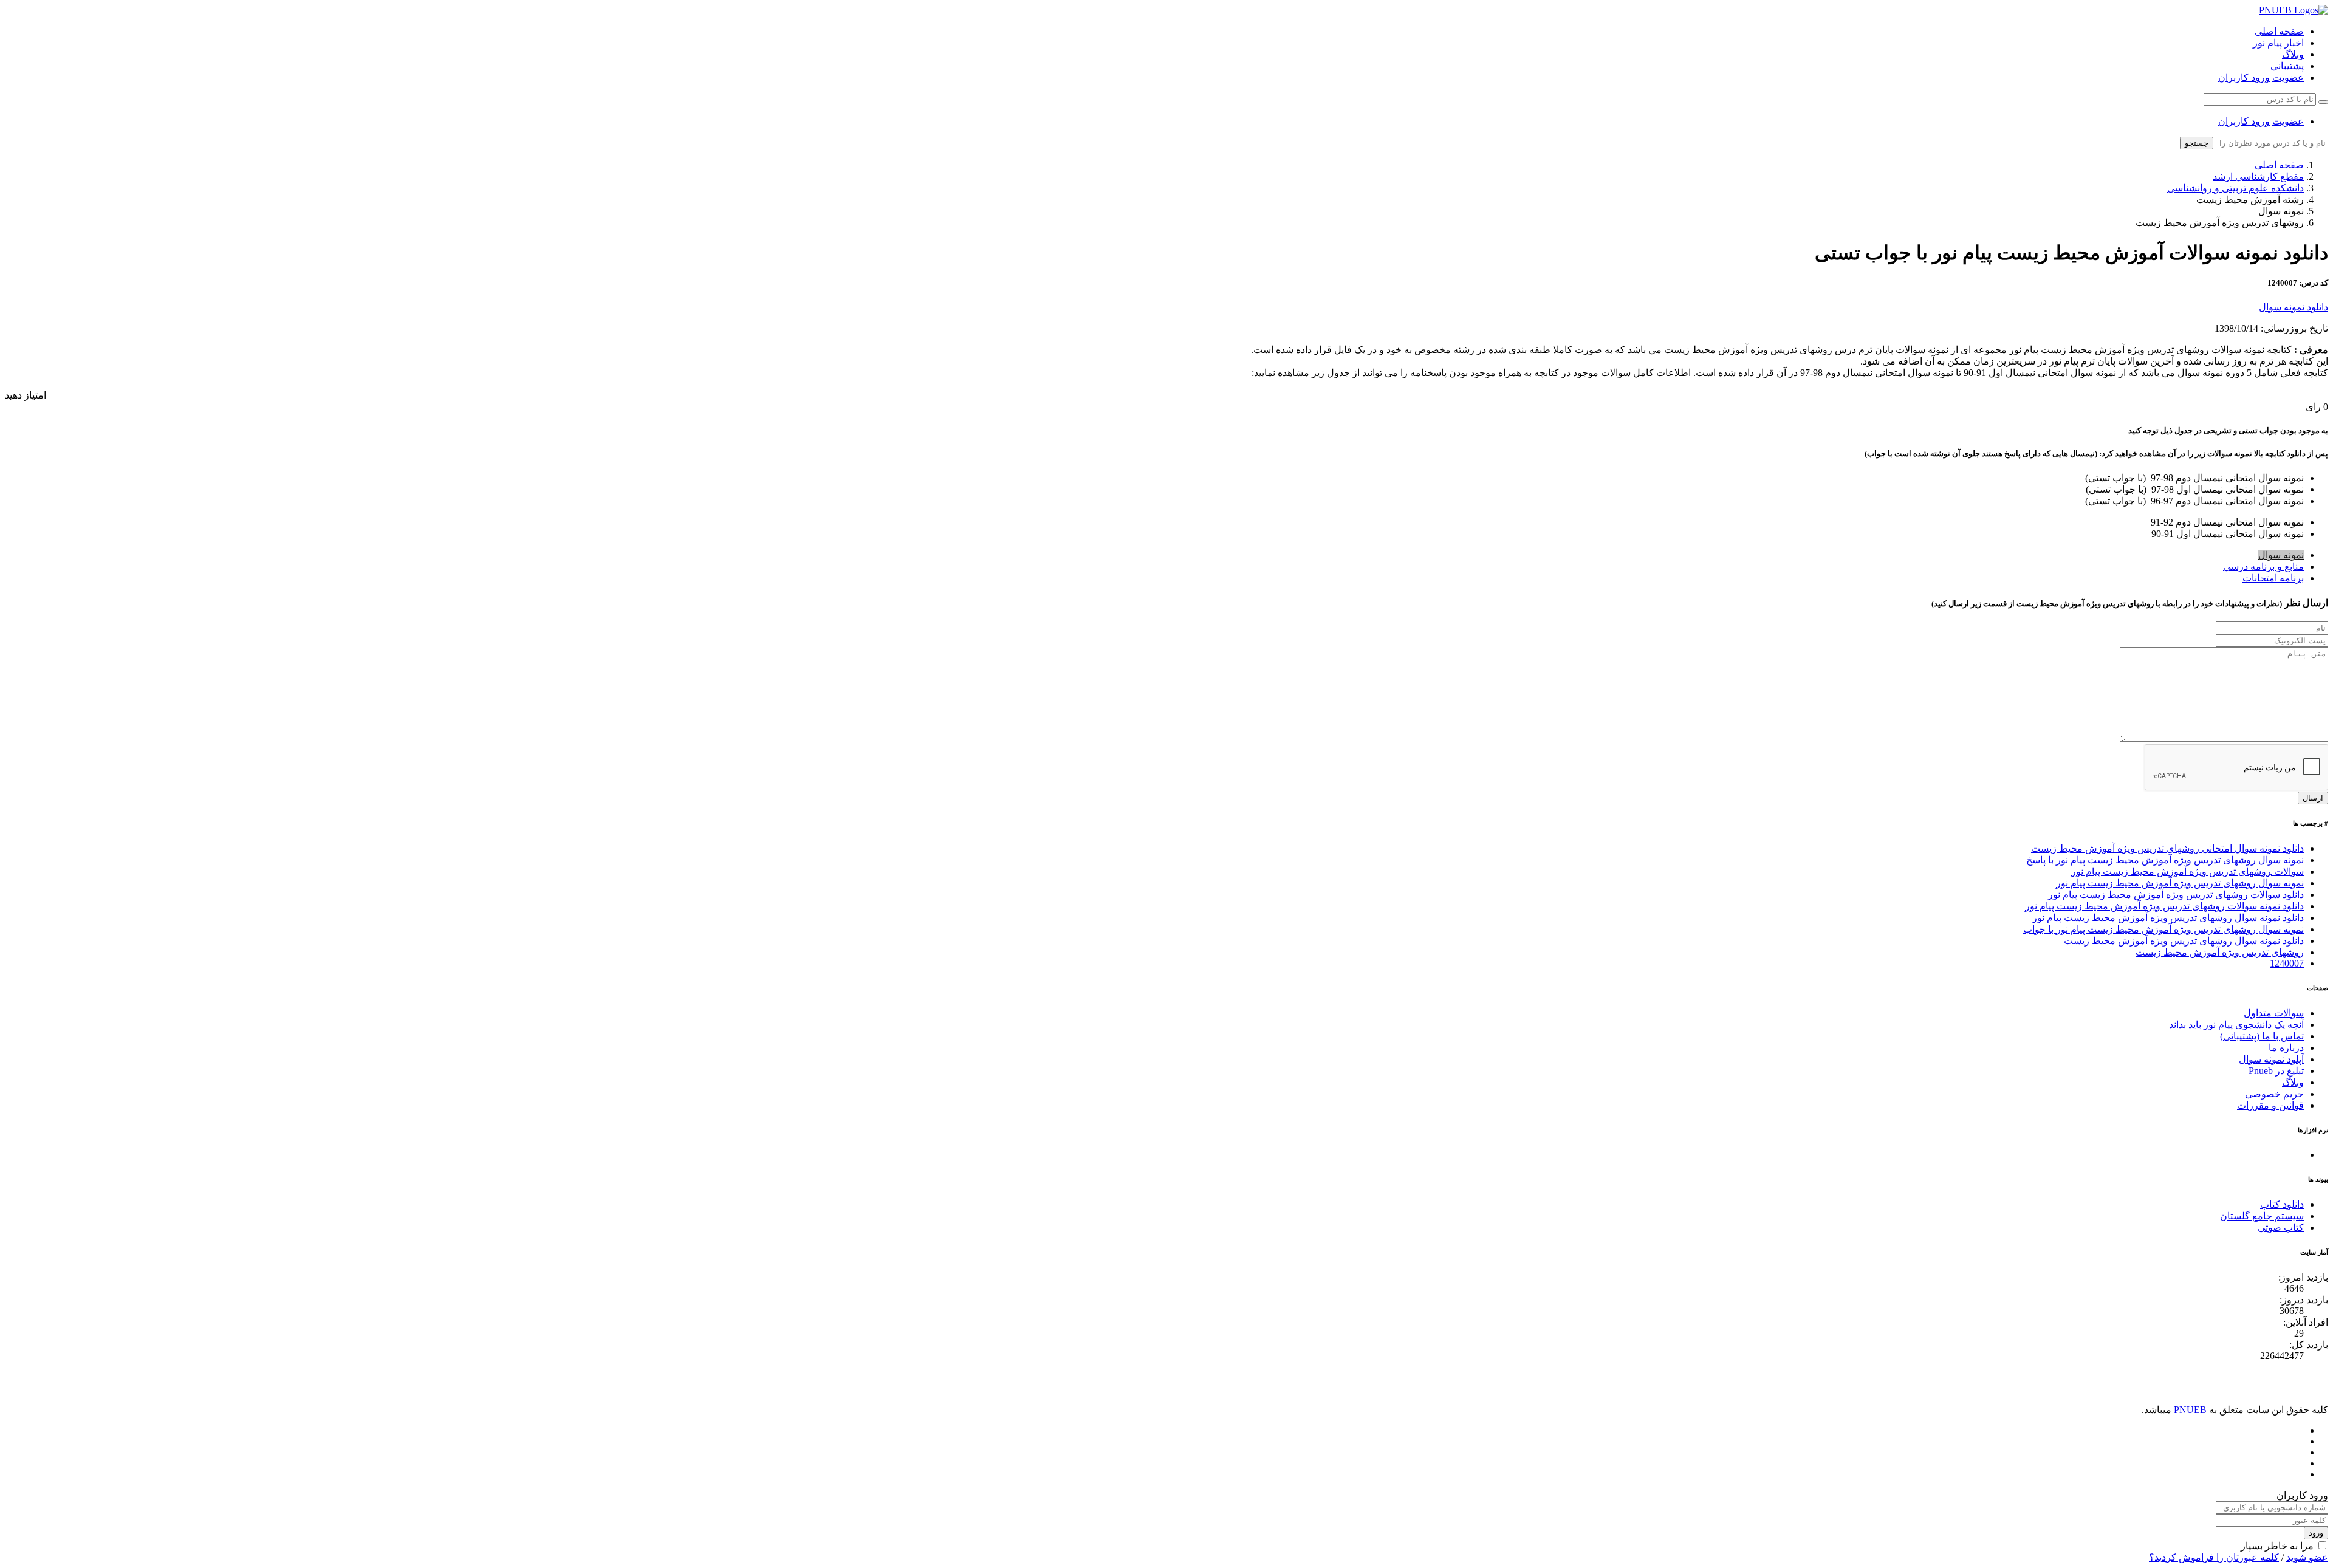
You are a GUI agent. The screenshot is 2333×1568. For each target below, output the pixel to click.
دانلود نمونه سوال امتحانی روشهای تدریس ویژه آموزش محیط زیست (2167, 848)
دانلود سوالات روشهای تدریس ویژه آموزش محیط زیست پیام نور (2176, 895)
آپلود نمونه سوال (2271, 1059)
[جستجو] (2323, 102)
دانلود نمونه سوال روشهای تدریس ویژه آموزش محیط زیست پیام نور (2168, 918)
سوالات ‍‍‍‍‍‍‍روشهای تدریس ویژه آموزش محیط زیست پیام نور (2187, 871)
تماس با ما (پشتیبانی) (2262, 1036)
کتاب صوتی (2281, 1227)
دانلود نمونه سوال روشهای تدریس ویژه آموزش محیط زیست (2184, 941)
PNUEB (2190, 1410)
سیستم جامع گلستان (2262, 1216)
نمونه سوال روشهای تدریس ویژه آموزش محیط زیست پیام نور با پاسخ (2165, 860)
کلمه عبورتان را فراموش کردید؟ (2214, 1557)
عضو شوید (2307, 1557)
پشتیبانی (2287, 66)
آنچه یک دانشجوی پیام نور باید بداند (2236, 1025)
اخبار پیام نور (2278, 43)
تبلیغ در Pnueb (2276, 1071)
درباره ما (2286, 1048)
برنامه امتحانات (2273, 578)
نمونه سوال (2281, 555)
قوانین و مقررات (2270, 1105)
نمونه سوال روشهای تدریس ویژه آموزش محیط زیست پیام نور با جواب (2163, 929)
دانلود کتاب (2282, 1204)
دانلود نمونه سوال (2294, 307)
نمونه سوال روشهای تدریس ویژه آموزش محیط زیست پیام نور (2180, 883)
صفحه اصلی (2279, 31)
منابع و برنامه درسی (2263, 567)
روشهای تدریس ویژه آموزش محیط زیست (2220, 952)
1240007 (2287, 963)
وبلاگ (2293, 54)
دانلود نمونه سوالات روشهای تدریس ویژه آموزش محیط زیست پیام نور (2164, 906)
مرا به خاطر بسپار (2277, 1546)
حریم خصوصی (2274, 1094)
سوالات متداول (2274, 1013)
